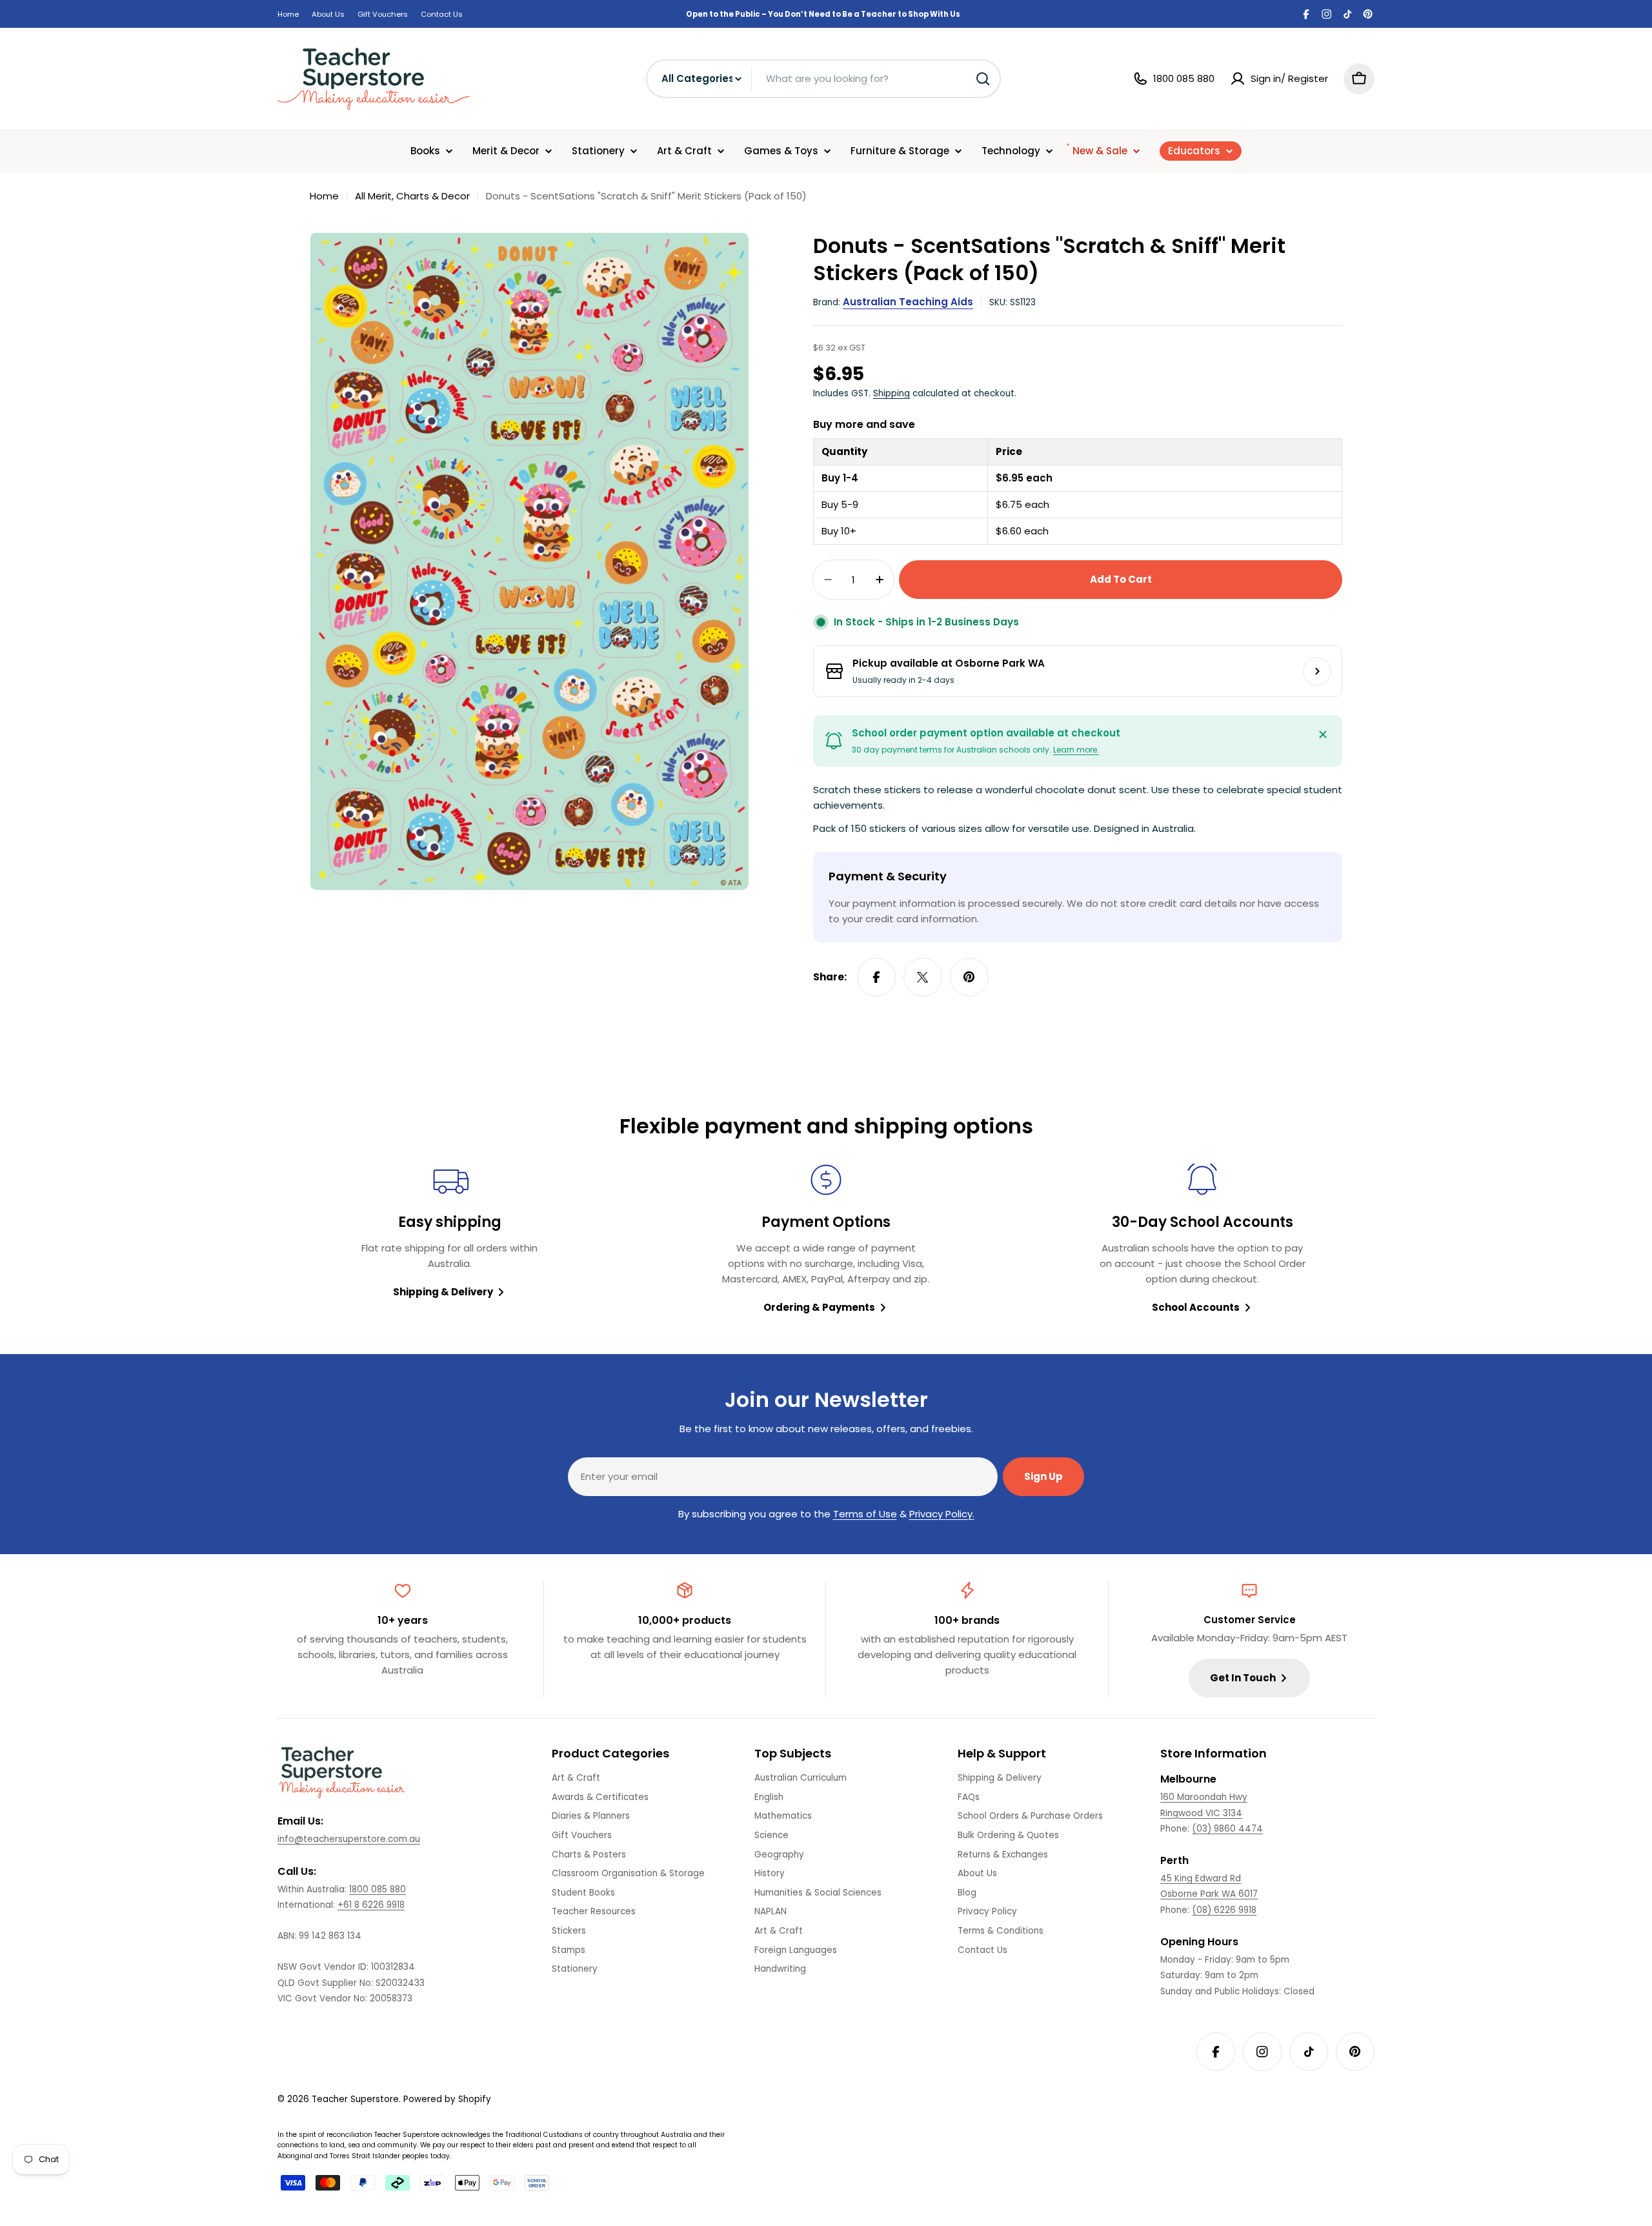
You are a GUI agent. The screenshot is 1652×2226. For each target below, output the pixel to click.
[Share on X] (923, 977)
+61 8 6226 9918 (371, 1905)
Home (288, 14)
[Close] (1323, 734)
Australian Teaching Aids (908, 302)
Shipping (891, 393)
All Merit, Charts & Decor (412, 196)
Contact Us (442, 14)
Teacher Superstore (355, 2099)
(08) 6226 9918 (1224, 1910)
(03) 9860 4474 (1227, 1829)
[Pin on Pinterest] (969, 977)
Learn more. (1076, 750)
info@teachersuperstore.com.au (349, 1839)
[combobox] (823, 79)
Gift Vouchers (383, 14)
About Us (328, 14)
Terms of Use (865, 1514)
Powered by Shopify (447, 2099)
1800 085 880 (378, 1889)
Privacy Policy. (942, 1514)
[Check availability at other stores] (1317, 671)
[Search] (983, 79)
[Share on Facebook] (876, 977)
